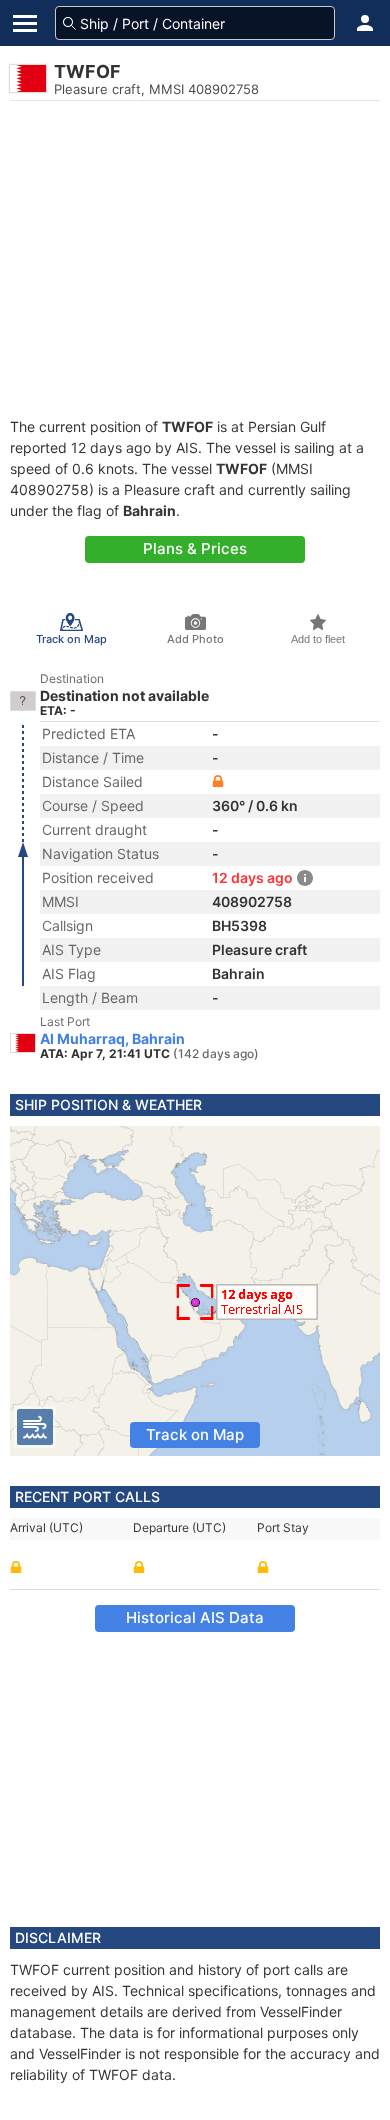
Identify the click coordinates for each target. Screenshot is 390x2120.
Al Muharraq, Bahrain (112, 1039)
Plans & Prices (195, 548)
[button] (365, 23)
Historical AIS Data (195, 1617)
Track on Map (195, 1434)
